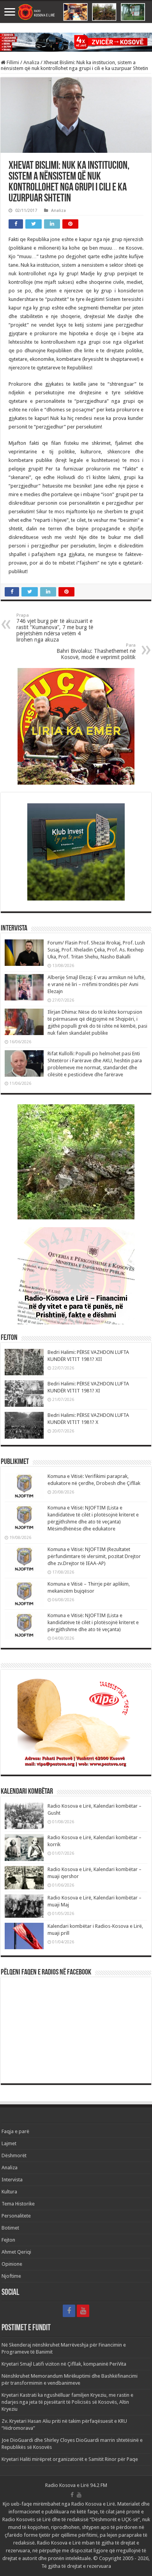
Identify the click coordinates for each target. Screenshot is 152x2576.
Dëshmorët (14, 2155)
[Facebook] (69, 2311)
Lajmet (9, 2143)
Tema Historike (18, 2204)
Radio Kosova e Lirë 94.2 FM (76, 2485)
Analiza (31, 62)
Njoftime (11, 2276)
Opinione (12, 2264)
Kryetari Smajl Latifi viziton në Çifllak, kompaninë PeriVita (64, 2364)
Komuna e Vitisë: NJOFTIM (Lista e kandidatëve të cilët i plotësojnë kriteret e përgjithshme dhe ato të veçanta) (93, 1622)
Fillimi (12, 62)
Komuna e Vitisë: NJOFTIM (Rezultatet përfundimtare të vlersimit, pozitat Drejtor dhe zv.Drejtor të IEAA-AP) (94, 1556)
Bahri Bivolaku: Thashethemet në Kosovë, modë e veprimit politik (96, 651)
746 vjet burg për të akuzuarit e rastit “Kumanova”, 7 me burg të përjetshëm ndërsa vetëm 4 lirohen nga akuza (55, 628)
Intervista (12, 2180)
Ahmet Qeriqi (16, 2252)
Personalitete (16, 2216)
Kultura (9, 2192)
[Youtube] (83, 2311)
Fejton (8, 2240)
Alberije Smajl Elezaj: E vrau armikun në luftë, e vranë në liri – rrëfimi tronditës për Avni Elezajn (96, 984)
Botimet (10, 2228)
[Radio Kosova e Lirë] (76, 12)
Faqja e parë (15, 2131)
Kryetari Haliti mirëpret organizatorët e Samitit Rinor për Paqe (70, 2459)
